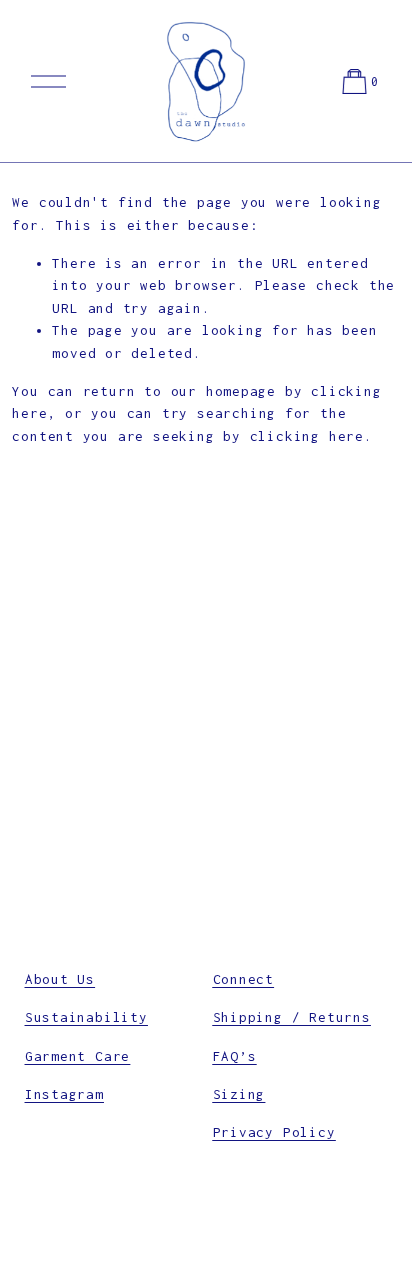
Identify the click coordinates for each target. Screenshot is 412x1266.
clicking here (307, 436)
